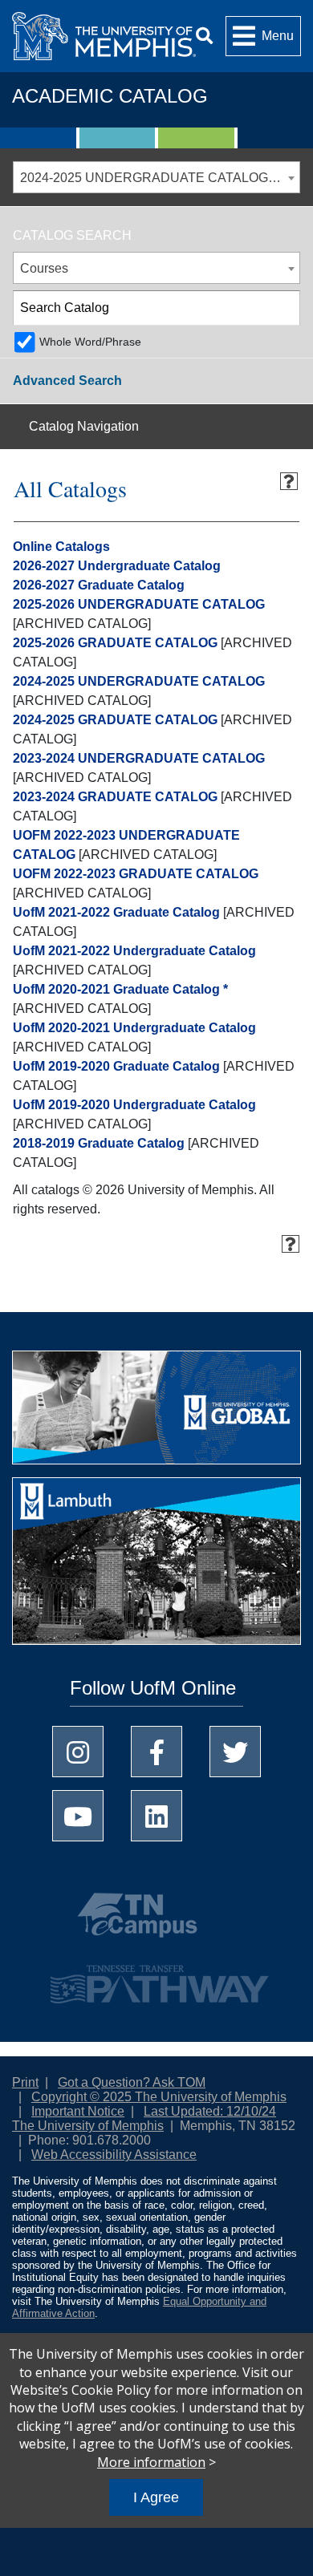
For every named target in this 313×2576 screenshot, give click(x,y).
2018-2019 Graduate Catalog (99, 1143)
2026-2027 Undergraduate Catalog (117, 566)
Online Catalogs (61, 547)
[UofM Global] (156, 1413)
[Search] (204, 36)
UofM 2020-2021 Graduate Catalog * (120, 989)
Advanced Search (67, 381)
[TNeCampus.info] (156, 1922)
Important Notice (78, 2111)
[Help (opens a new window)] (289, 481)
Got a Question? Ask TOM (132, 2082)
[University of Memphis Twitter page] (235, 1752)
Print (25, 2082)
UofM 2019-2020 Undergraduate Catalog (134, 1105)
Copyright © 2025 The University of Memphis (159, 2097)
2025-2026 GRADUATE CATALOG (115, 643)
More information (151, 2462)
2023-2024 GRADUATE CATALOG (115, 797)
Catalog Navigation (84, 426)
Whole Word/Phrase (90, 342)
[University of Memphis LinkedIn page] (156, 1816)
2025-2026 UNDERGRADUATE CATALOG (139, 604)
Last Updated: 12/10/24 (210, 2111)
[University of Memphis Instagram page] (78, 1752)
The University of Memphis (88, 2126)
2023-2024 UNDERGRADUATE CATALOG (139, 758)
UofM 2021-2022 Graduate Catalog (116, 912)
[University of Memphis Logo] (104, 36)
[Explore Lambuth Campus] (156, 1567)
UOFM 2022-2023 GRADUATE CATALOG (136, 874)
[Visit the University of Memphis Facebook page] (156, 1752)
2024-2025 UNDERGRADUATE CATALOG (139, 681)
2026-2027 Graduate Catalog (99, 585)
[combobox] (156, 177)
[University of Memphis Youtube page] (78, 1816)
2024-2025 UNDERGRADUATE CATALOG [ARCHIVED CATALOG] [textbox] (160, 178)
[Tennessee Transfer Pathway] (156, 1977)
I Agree (156, 2497)
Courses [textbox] (44, 268)
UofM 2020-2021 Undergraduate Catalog (134, 1028)
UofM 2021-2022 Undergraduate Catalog (134, 951)
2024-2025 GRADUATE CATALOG (115, 720)
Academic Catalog (110, 96)
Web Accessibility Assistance (114, 2155)
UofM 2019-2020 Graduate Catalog (116, 1066)
